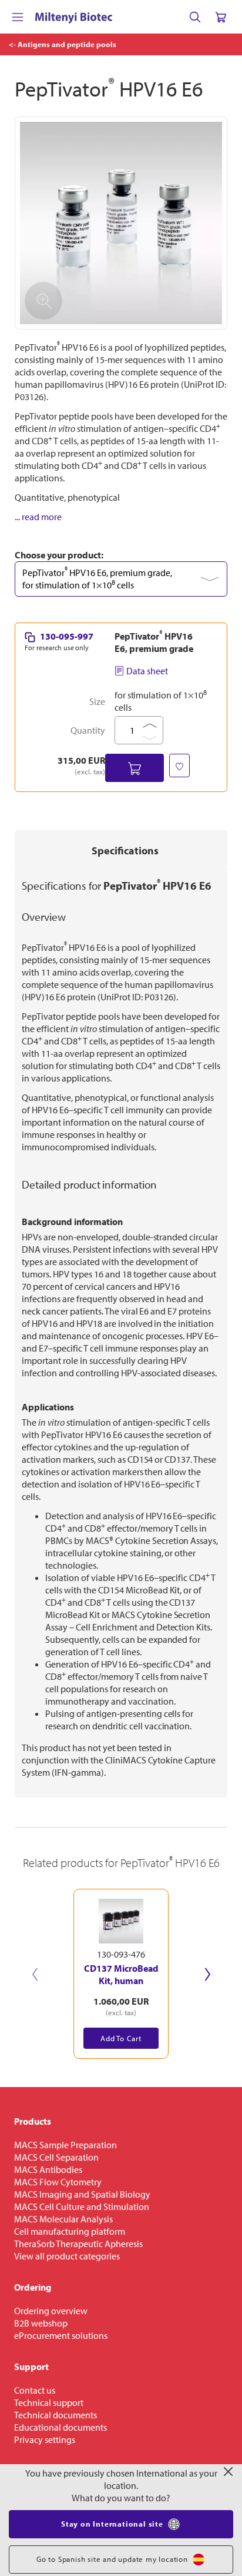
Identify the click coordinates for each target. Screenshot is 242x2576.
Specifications (125, 851)
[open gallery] (121, 223)
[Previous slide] (35, 1974)
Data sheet (147, 671)
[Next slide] (207, 1974)
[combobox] (121, 579)
